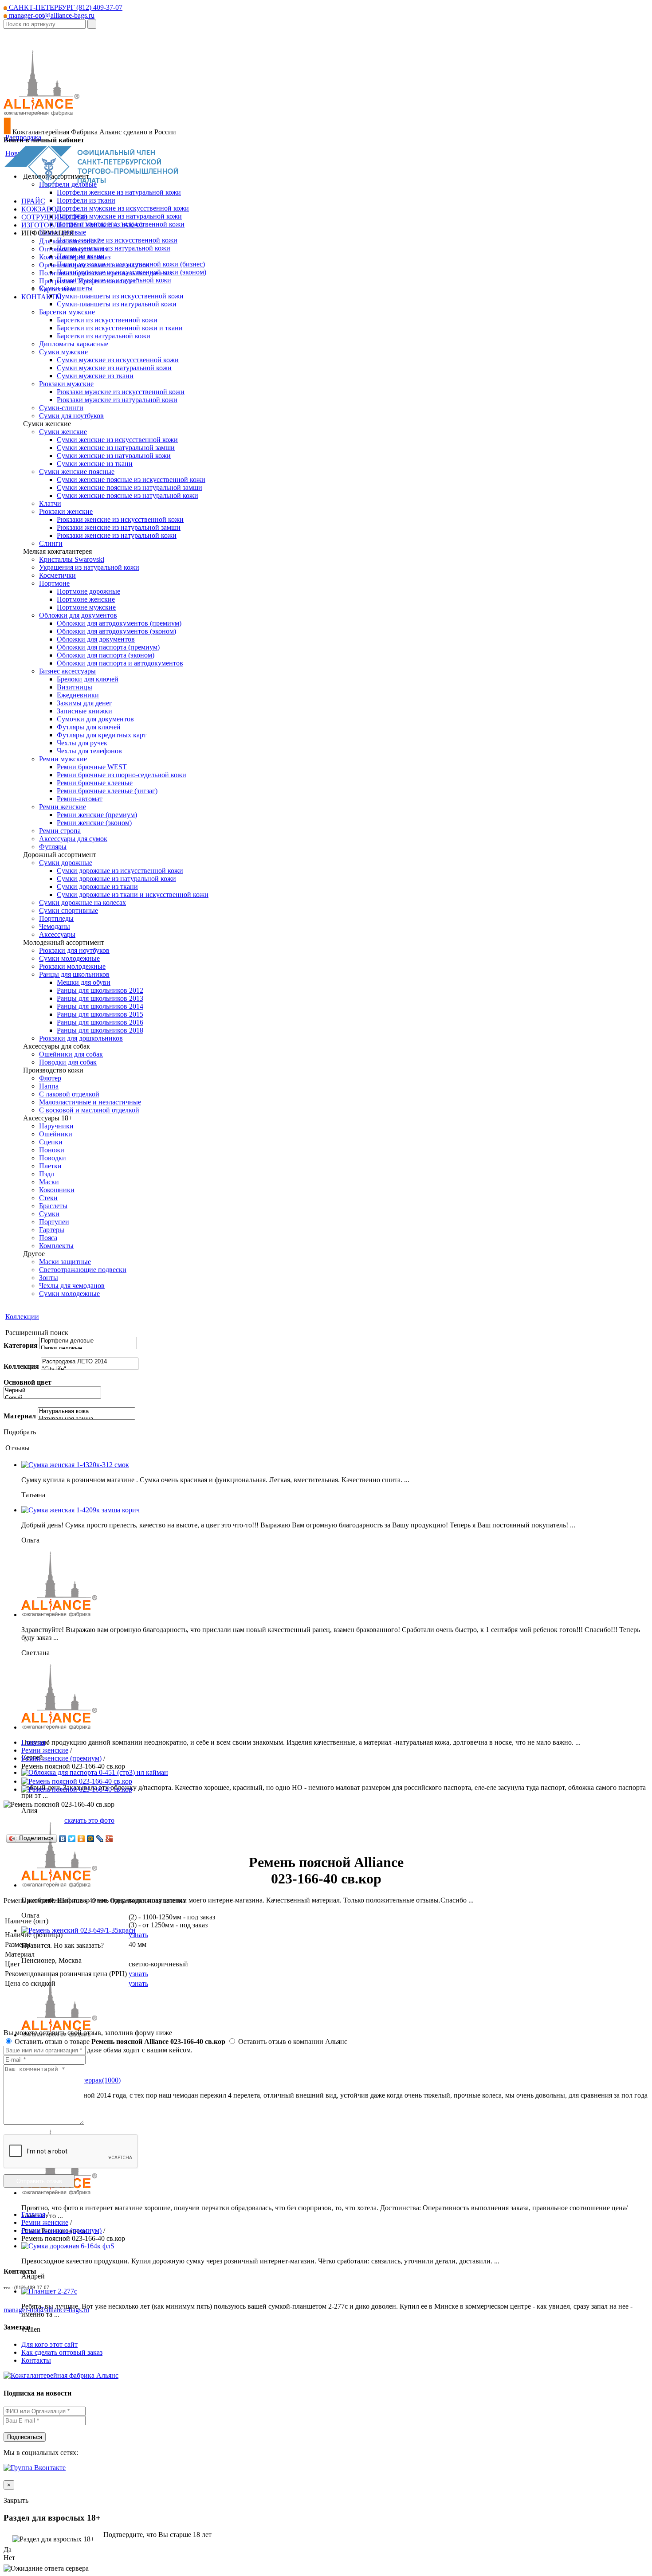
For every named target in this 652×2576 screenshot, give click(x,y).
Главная (33, 1742)
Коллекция (21, 1366)
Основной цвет (27, 1382)
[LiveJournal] (100, 1839)
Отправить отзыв (39, 2181)
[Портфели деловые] (88, 1341)
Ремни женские (45, 1750)
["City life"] (90, 1369)
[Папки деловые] (88, 1349)
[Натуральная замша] (86, 1419)
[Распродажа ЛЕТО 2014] (90, 1362)
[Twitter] (72, 1839)
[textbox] (45, 24)
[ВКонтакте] (63, 1839)
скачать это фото (89, 1820)
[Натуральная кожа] (86, 1411)
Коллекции (22, 1317)
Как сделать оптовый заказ (62, 2352)
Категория (21, 1345)
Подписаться (25, 2437)
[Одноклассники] (81, 1839)
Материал (20, 1416)
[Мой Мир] (91, 1839)
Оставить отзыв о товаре (119, 2042)
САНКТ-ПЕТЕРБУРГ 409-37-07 (65, 7)
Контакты (36, 2360)
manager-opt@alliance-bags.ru (51, 15)
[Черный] (52, 1391)
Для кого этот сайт (49, 2344)
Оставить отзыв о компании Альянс (292, 2042)
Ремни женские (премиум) (61, 1758)
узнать (138, 1935)
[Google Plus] (109, 1839)
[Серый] (52, 1398)
